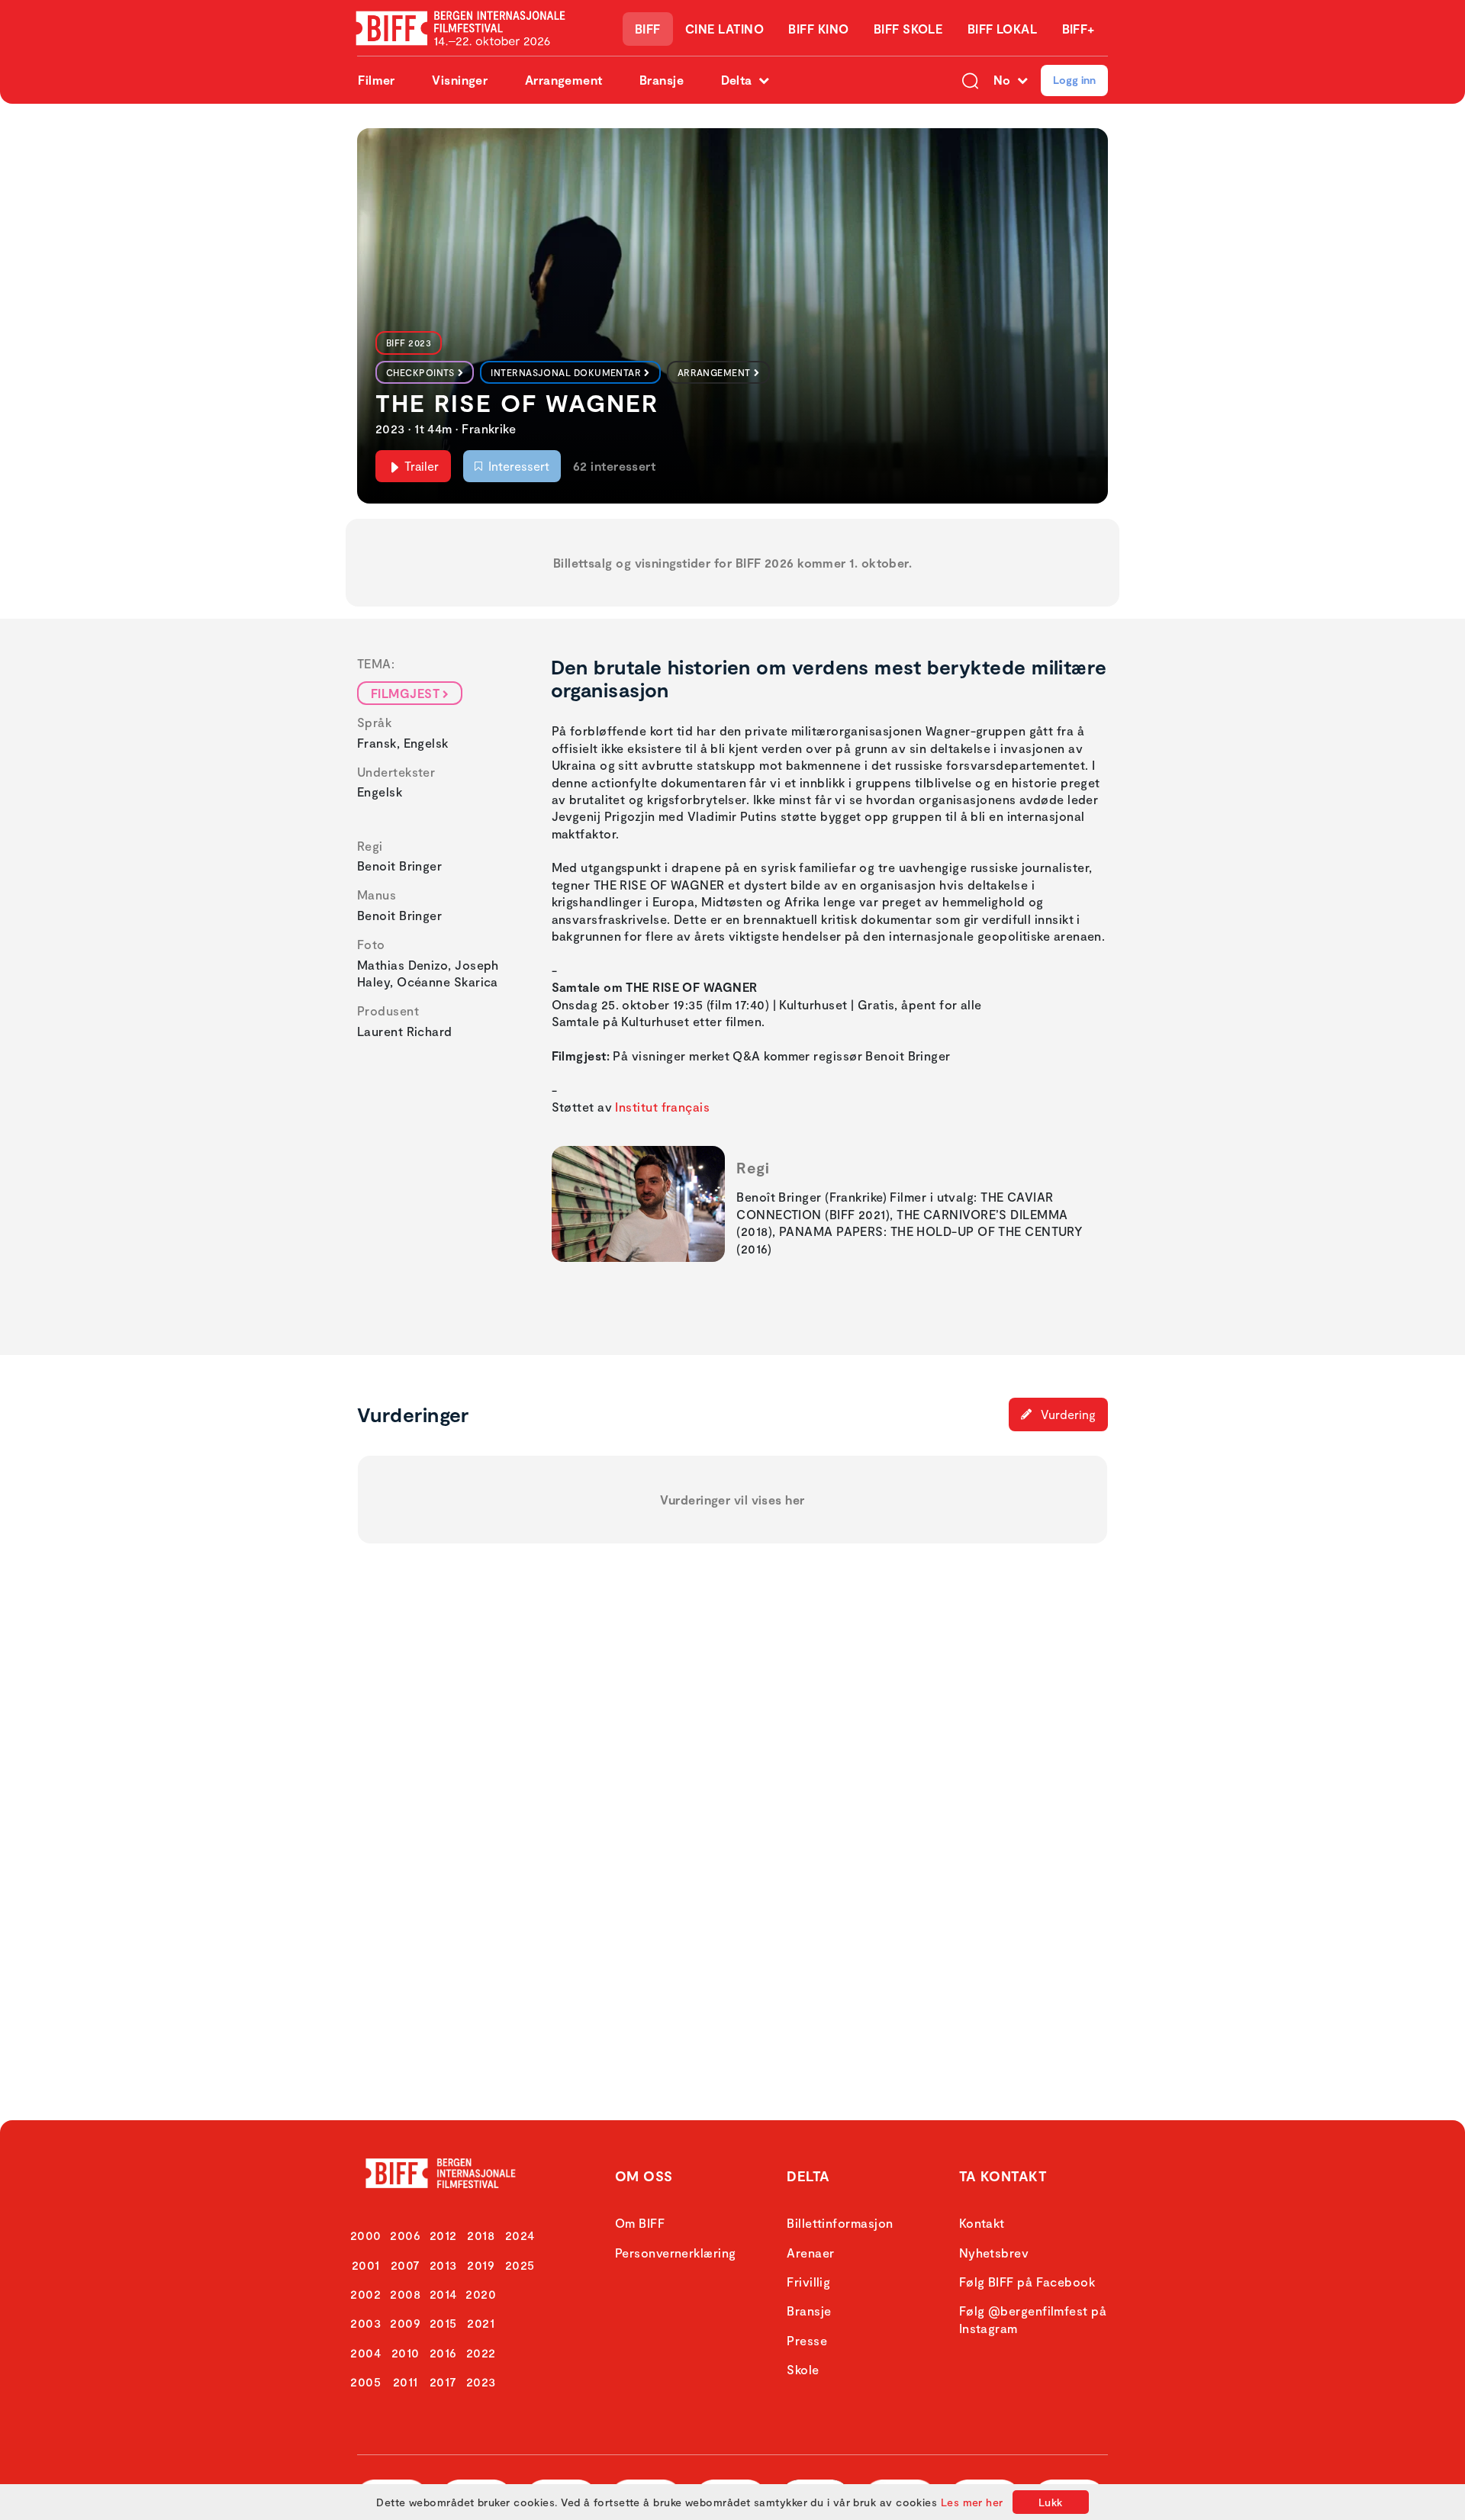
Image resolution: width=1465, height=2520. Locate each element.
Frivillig (808, 2282)
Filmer (377, 80)
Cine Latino (724, 29)
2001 (366, 2265)
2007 (406, 2265)
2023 (481, 2382)
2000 (366, 2235)
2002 (365, 2294)
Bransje (662, 80)
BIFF (648, 29)
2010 (406, 2353)
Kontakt (982, 2223)
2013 (443, 2265)
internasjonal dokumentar (566, 372)
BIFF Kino (818, 29)
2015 (443, 2323)
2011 (406, 2382)
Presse (807, 2340)
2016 (443, 2353)
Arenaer (810, 2253)
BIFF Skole (908, 29)
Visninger (460, 80)
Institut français (662, 1107)
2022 (481, 2353)
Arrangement (564, 80)
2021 (481, 2323)
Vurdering (1067, 1414)
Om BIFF (640, 2223)
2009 (405, 2323)
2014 (443, 2294)
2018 (481, 2235)
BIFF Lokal (1003, 29)
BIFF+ (1079, 29)
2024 (520, 2235)
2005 (365, 2382)
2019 (481, 2265)
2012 (443, 2235)
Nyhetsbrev (994, 2253)
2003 (365, 2323)
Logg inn (1074, 80)
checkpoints (420, 372)
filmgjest (405, 693)
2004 (365, 2353)
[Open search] (970, 80)
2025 (520, 2265)
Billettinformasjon (840, 2223)
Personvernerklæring (676, 2253)
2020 (481, 2294)
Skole (803, 2369)
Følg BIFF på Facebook (1027, 2282)
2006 (405, 2235)
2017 (443, 2382)
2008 (405, 2294)
